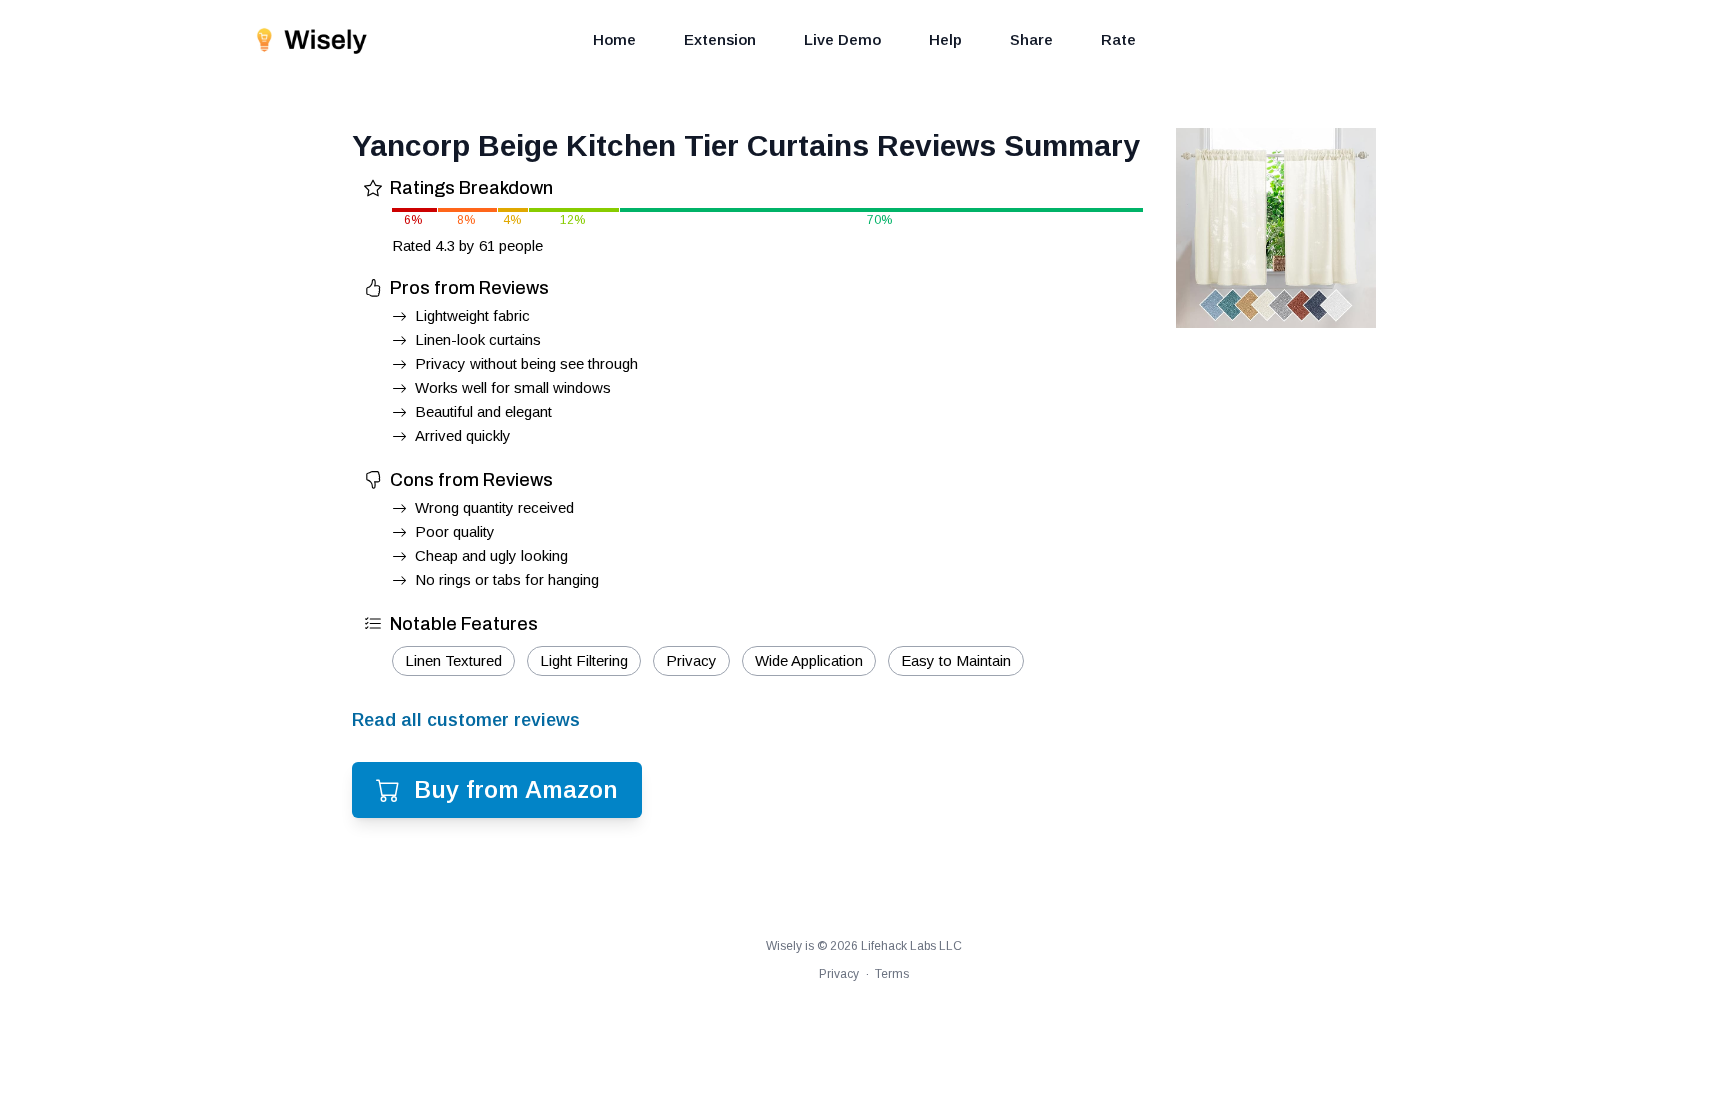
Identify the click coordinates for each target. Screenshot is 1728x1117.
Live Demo (842, 39)
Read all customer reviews (466, 720)
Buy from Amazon (516, 789)
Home (614, 39)
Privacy (839, 974)
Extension (720, 39)
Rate (1118, 39)
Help (945, 39)
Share (1031, 39)
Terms (892, 974)
